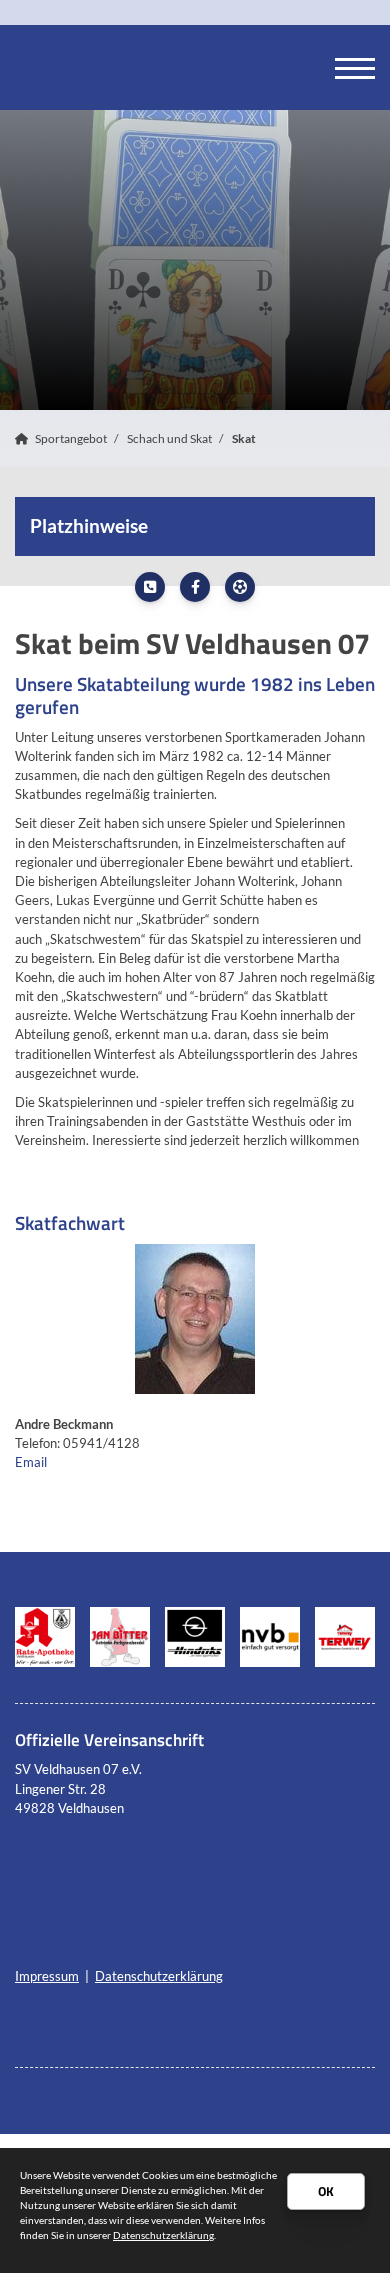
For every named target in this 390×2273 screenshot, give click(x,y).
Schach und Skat (169, 438)
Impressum (47, 1976)
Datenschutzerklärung (159, 1976)
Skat (244, 438)
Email (31, 1462)
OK (326, 2191)
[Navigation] (355, 67)
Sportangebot (71, 438)
